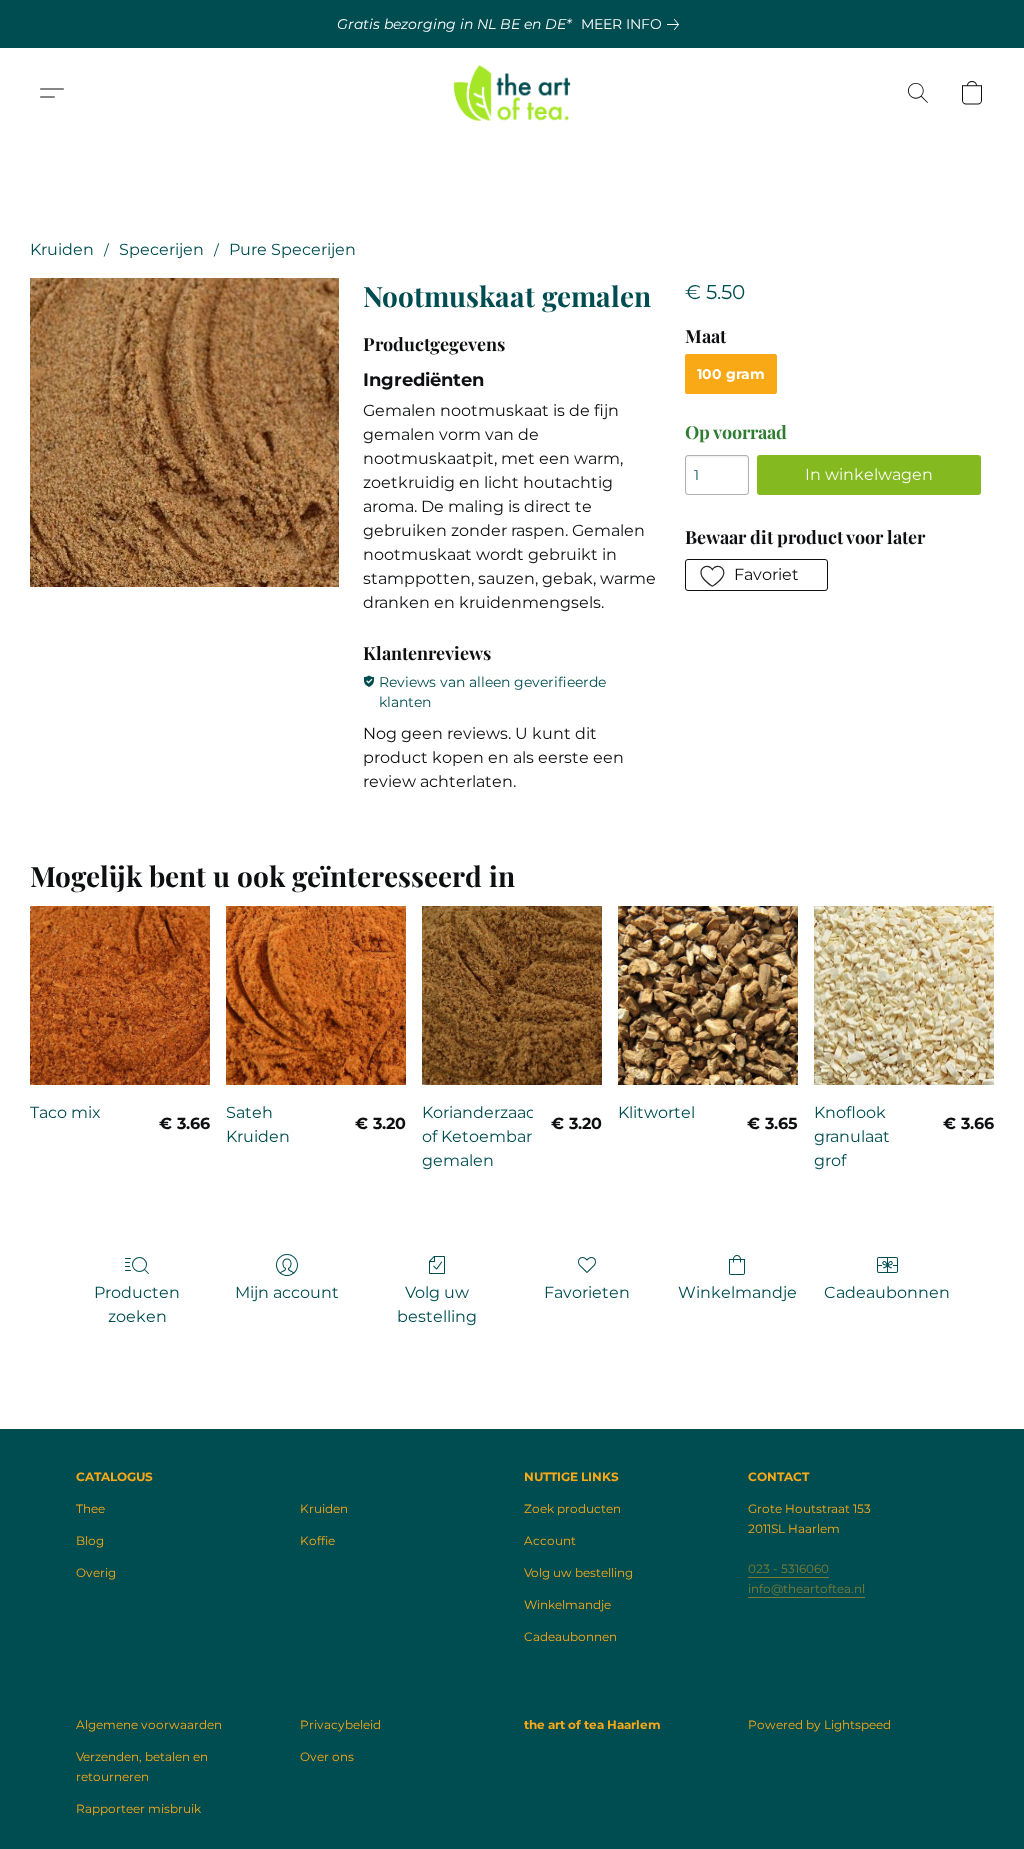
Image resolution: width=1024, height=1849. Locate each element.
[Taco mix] (120, 996)
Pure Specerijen (292, 249)
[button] (512, 93)
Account (550, 1540)
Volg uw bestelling (437, 1304)
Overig (96, 1572)
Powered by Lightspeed (819, 1724)
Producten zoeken (137, 1304)
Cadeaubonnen (887, 1292)
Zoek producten (572, 1508)
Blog (90, 1540)
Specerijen (161, 249)
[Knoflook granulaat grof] (904, 996)
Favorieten (587, 1292)
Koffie (317, 1540)
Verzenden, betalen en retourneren (142, 1766)
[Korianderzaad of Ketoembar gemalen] (512, 996)
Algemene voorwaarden (149, 1724)
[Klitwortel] (708, 996)
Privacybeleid (340, 1724)
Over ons (327, 1756)
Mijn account (287, 1292)
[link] (634, 24)
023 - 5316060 (788, 1568)
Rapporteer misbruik (138, 1808)
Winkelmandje (737, 1292)
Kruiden (62, 249)
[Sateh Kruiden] (316, 996)
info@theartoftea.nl (806, 1588)
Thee (90, 1508)
